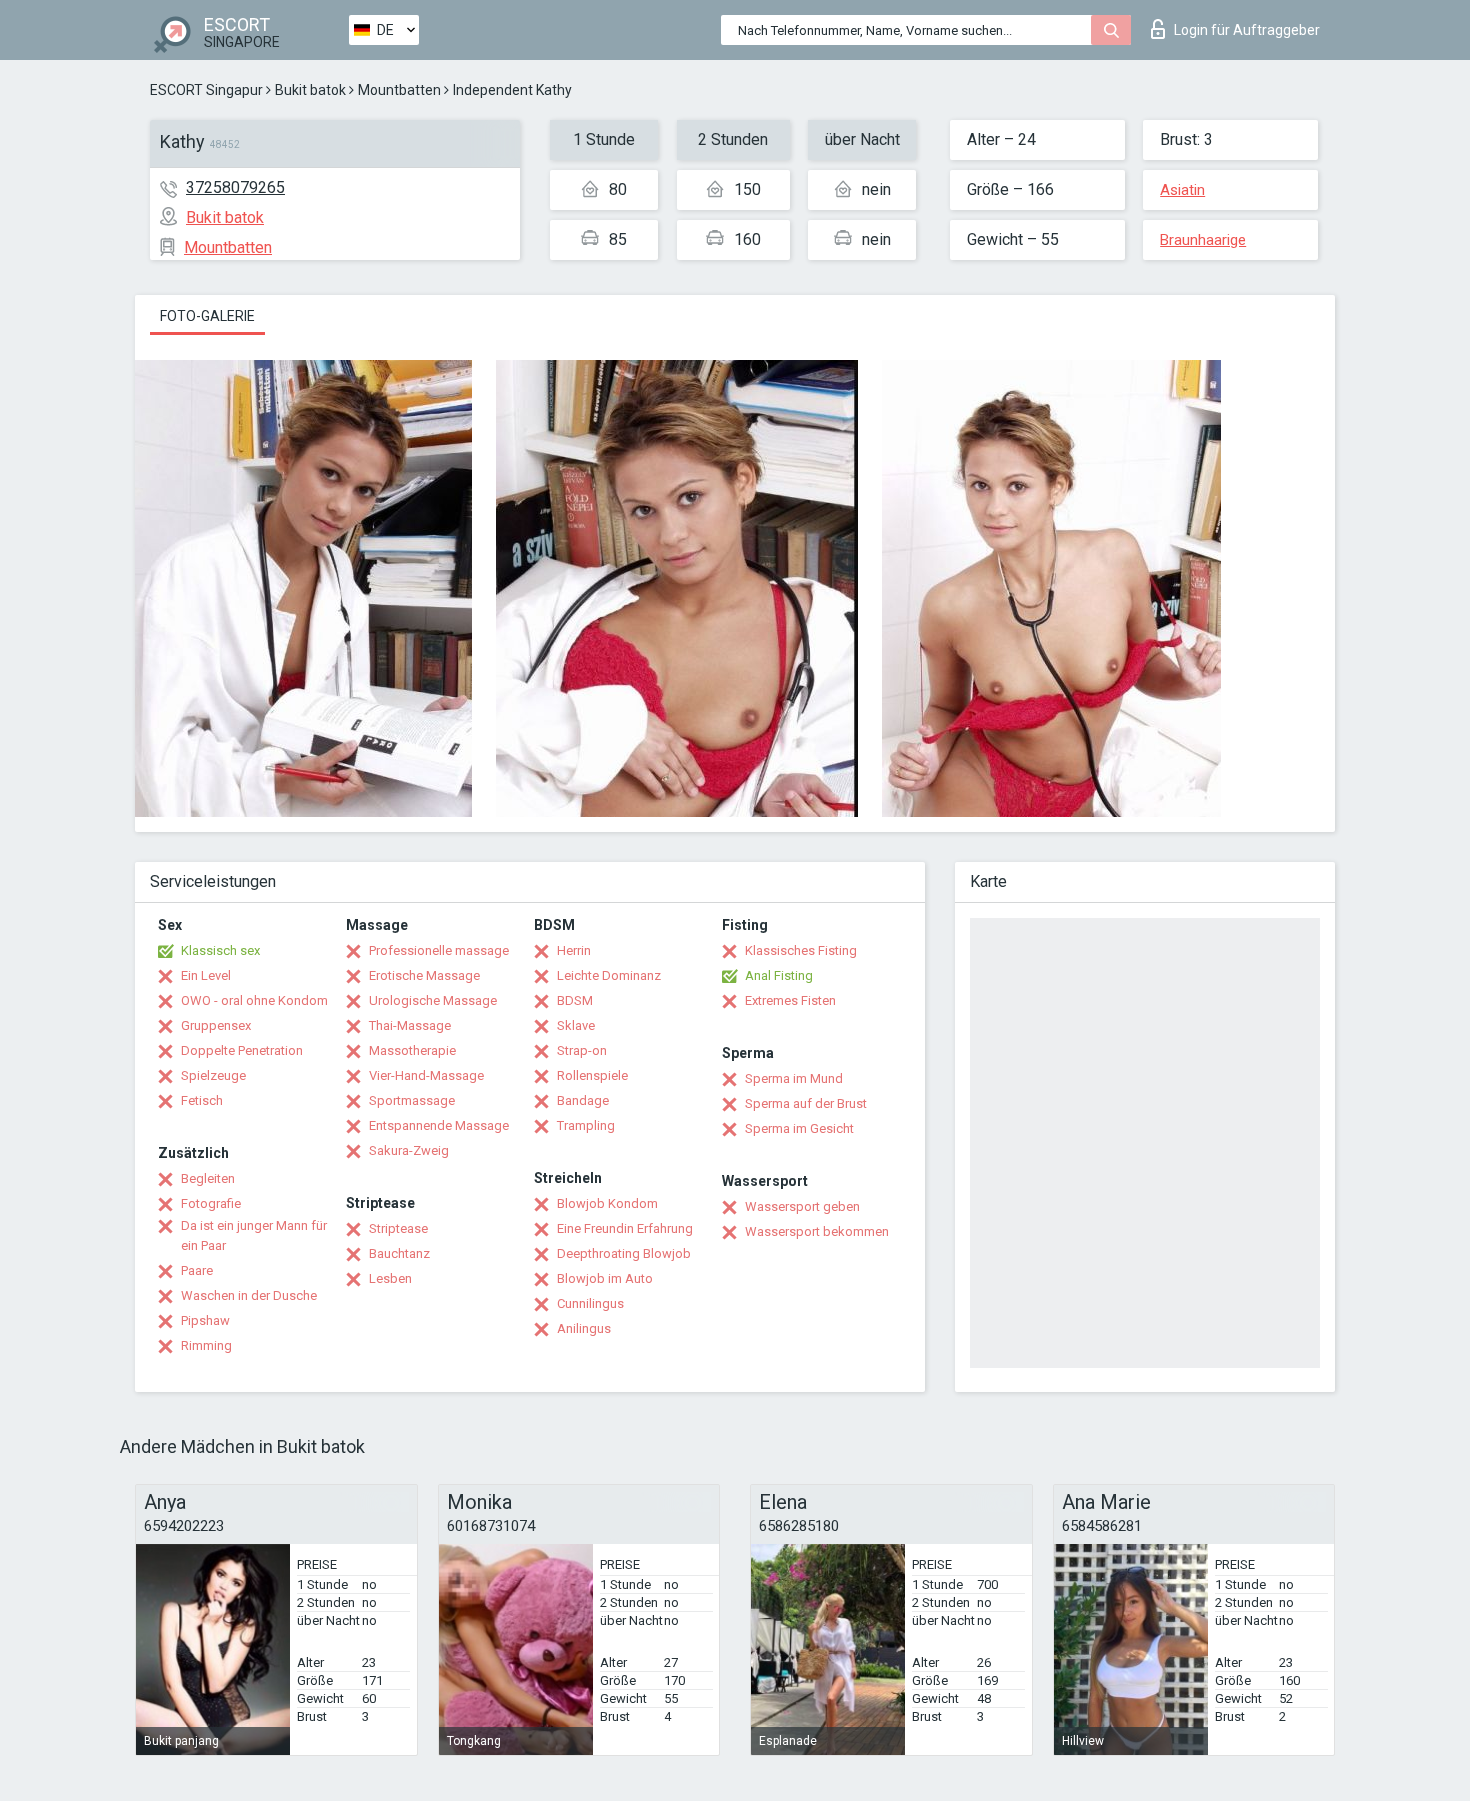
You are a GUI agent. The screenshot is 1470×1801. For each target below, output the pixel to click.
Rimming (206, 1345)
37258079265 (235, 187)
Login (1247, 30)
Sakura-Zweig (409, 1150)
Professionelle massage (439, 950)
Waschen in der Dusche (249, 1295)
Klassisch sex (220, 950)
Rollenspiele (592, 1075)
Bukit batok (310, 90)
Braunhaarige (1203, 240)
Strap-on (582, 1050)
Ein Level (206, 975)
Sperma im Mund (794, 1078)
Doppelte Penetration (242, 1050)
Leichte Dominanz (609, 975)
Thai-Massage (410, 1025)
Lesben (390, 1278)
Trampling (586, 1125)
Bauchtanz (399, 1253)
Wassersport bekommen (817, 1231)
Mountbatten (399, 90)
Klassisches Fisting (801, 950)
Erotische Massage (424, 975)
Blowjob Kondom (607, 1203)
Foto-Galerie (207, 316)
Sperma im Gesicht (799, 1128)
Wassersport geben (802, 1206)
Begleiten (208, 1178)
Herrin (574, 950)
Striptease (398, 1228)
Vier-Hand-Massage (426, 1075)
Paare (197, 1270)
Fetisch (202, 1100)
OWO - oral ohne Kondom (254, 1000)
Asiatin (1182, 190)
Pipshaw (205, 1320)
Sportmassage (412, 1100)
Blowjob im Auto (605, 1278)
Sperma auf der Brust (806, 1103)
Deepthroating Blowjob (624, 1253)
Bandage (583, 1100)
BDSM (575, 1000)
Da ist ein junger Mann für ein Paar (254, 1235)
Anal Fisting (779, 975)
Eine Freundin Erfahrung (625, 1228)
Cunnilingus (590, 1303)
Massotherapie (412, 1050)
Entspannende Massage (439, 1125)
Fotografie (211, 1203)
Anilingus (584, 1328)
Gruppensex (216, 1025)
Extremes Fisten (790, 1000)
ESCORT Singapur (206, 90)
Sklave (576, 1025)
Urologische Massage (433, 1000)
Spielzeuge (213, 1075)
